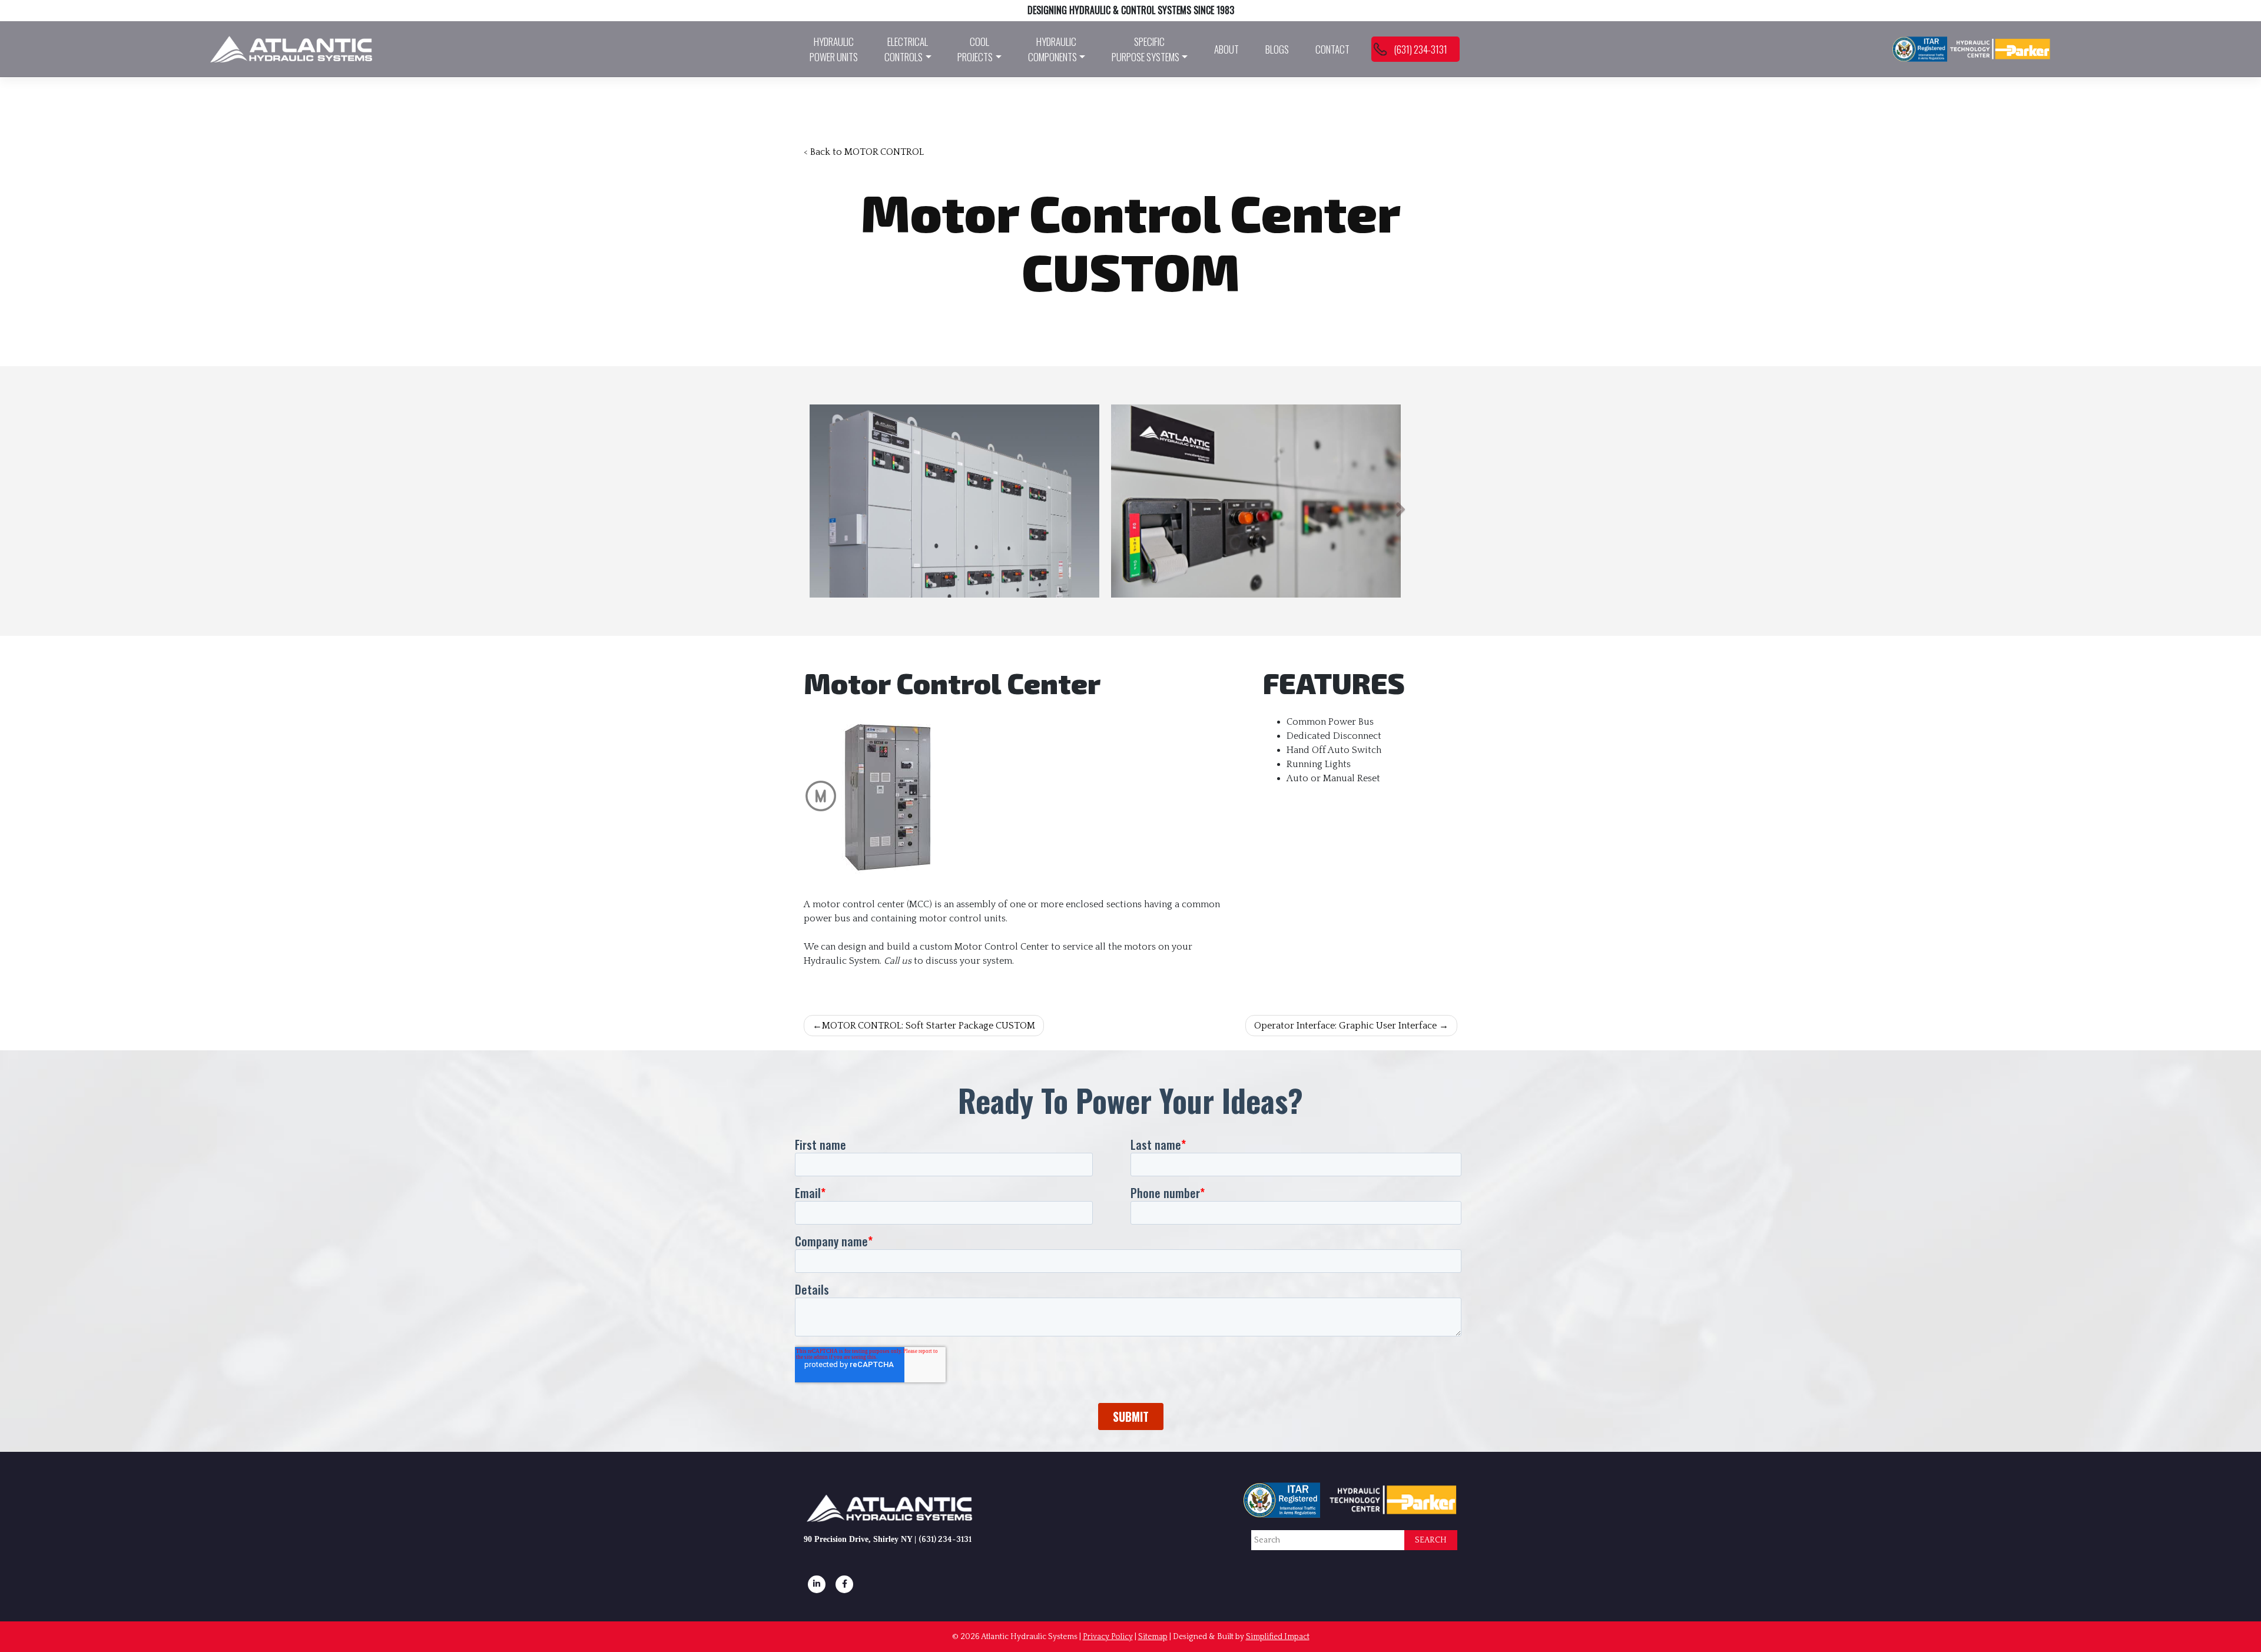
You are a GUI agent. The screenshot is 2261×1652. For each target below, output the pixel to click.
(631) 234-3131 (1420, 49)
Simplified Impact (1278, 1637)
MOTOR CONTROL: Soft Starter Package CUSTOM (929, 1026)
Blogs (1277, 49)
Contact (1332, 49)
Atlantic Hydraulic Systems (1029, 1637)
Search (1431, 1540)
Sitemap (1153, 1637)
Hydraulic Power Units (834, 49)
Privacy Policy (1108, 1637)
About (1226, 49)
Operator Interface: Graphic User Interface (1345, 1026)
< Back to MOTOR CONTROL (864, 152)
